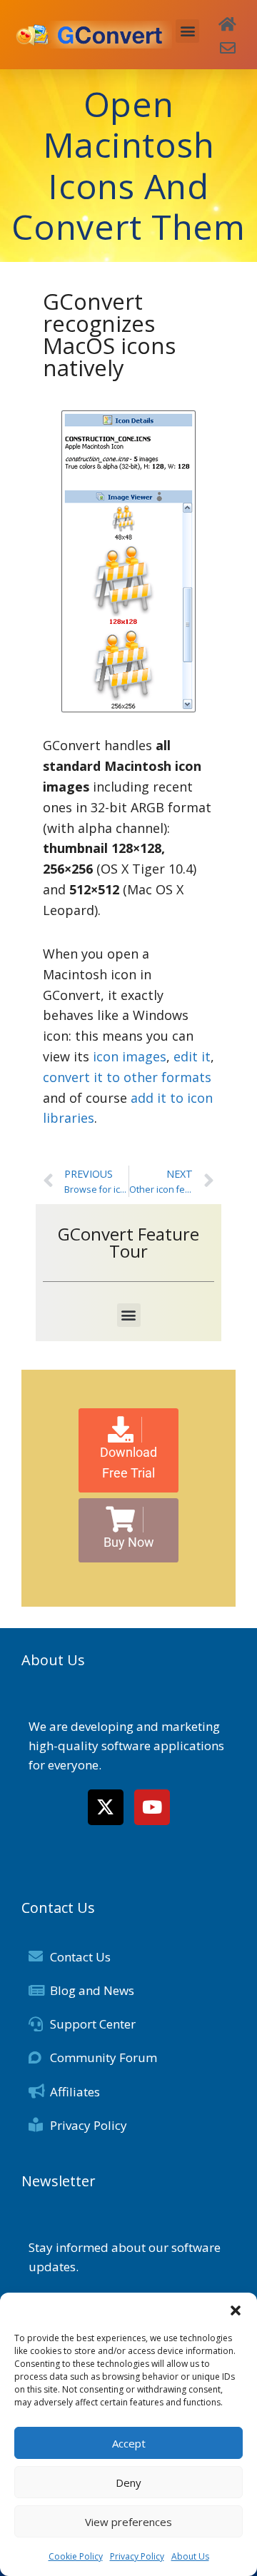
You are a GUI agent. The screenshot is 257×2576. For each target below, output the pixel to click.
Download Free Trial (128, 1463)
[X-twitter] (106, 1807)
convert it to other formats (127, 1077)
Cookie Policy (76, 2556)
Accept (129, 2443)
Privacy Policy (137, 2556)
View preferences (128, 2522)
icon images (130, 1056)
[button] (236, 2310)
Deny (128, 2482)
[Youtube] (152, 1807)
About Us (190, 2556)
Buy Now (129, 1542)
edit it (192, 1056)
